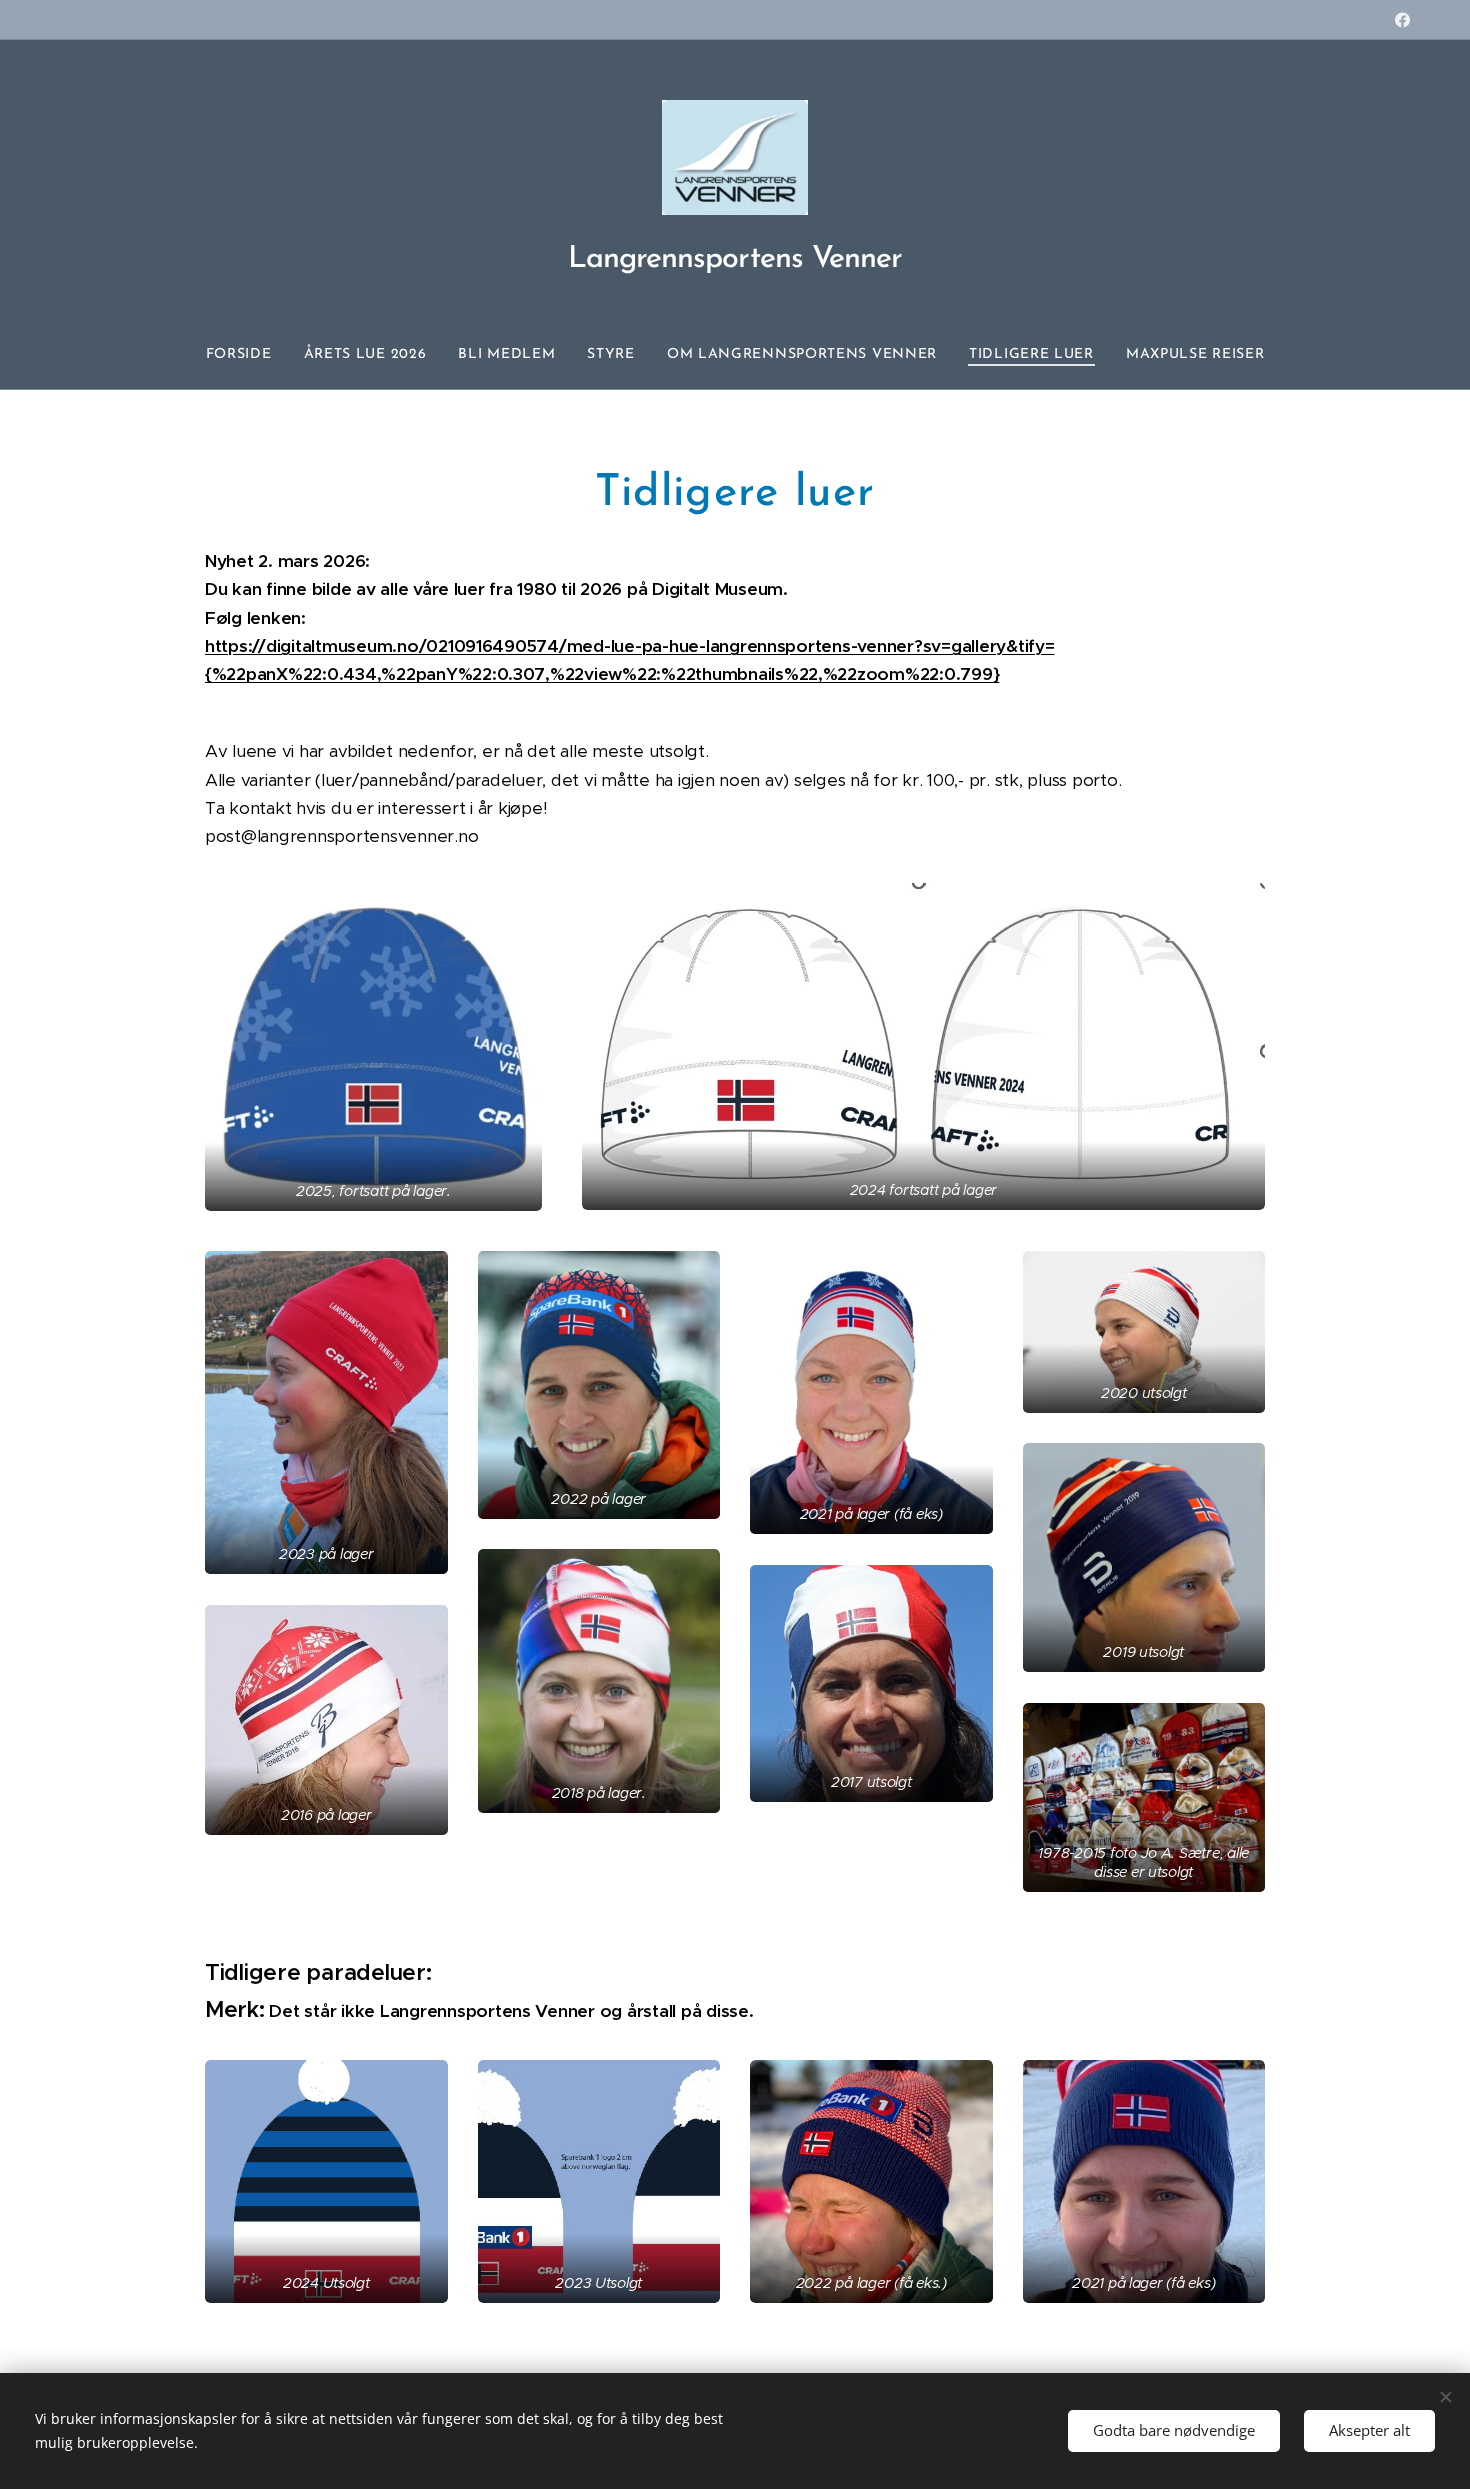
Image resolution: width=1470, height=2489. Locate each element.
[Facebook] (1402, 20)
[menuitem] (247, 355)
